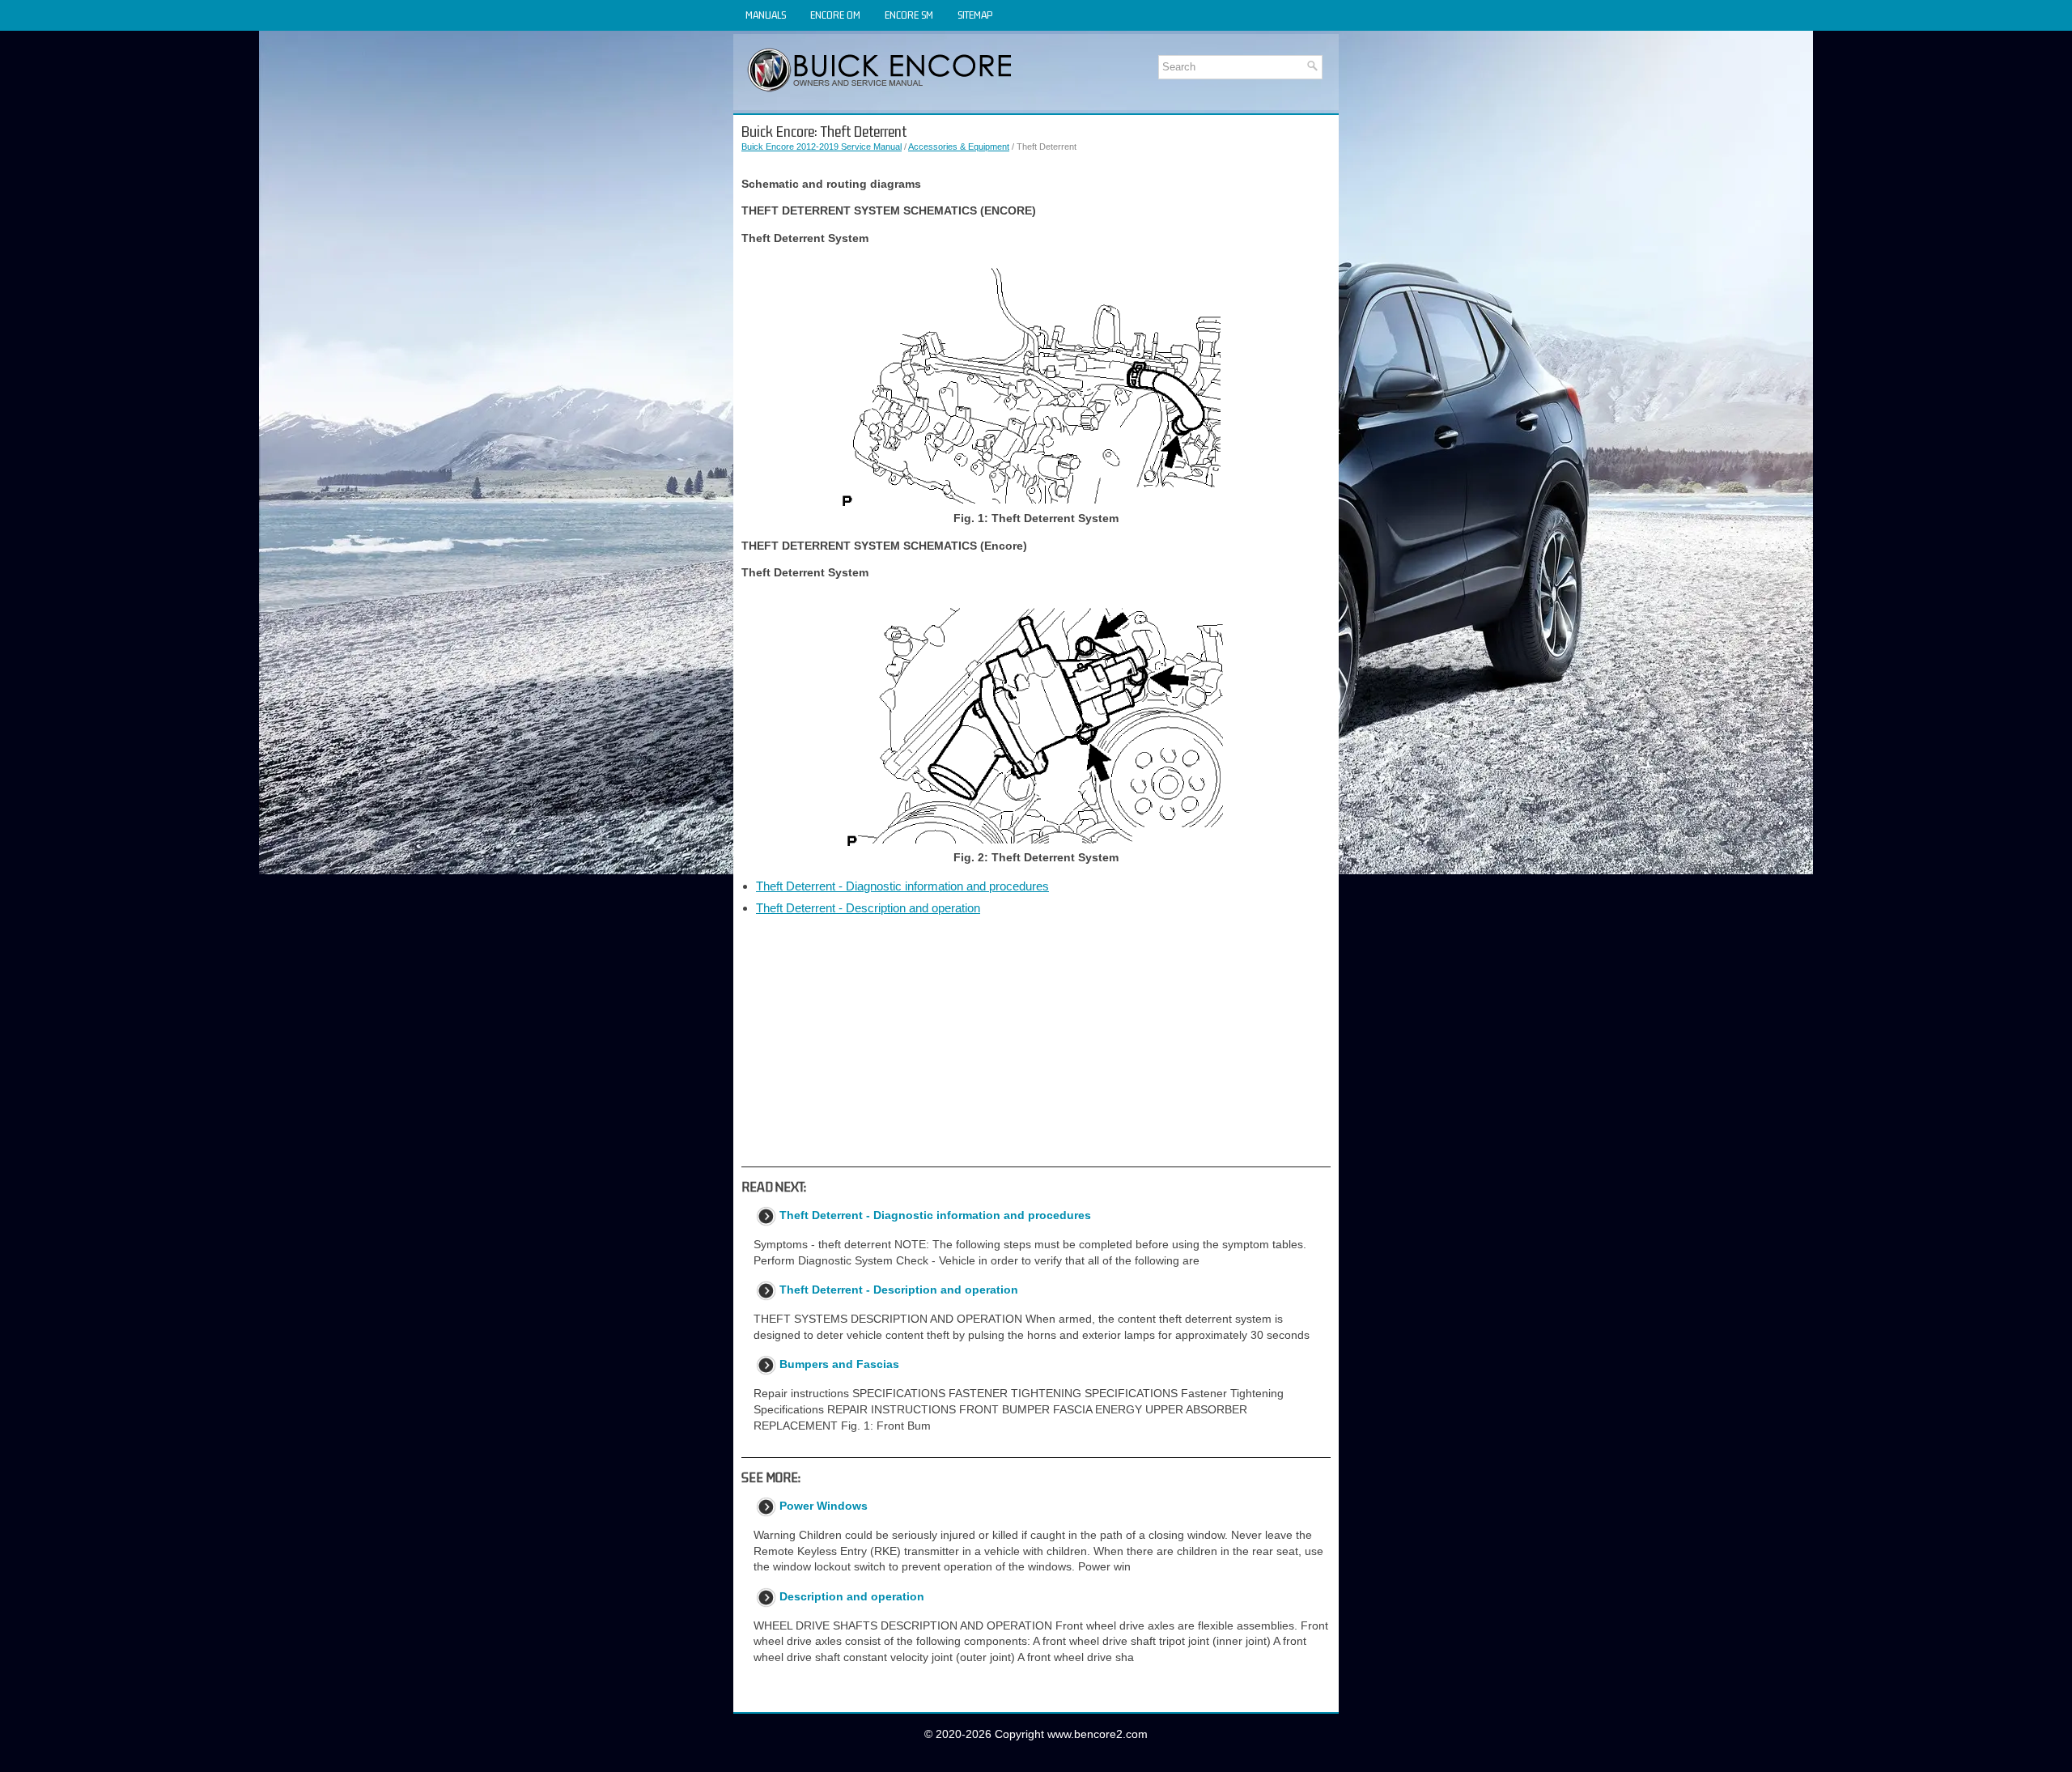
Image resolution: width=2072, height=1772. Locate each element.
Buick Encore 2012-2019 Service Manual (822, 147)
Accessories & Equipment (959, 147)
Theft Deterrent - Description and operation (868, 908)
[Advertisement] (1036, 1041)
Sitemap (975, 15)
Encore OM (835, 15)
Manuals (766, 15)
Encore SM (909, 15)
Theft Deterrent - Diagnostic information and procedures (902, 886)
